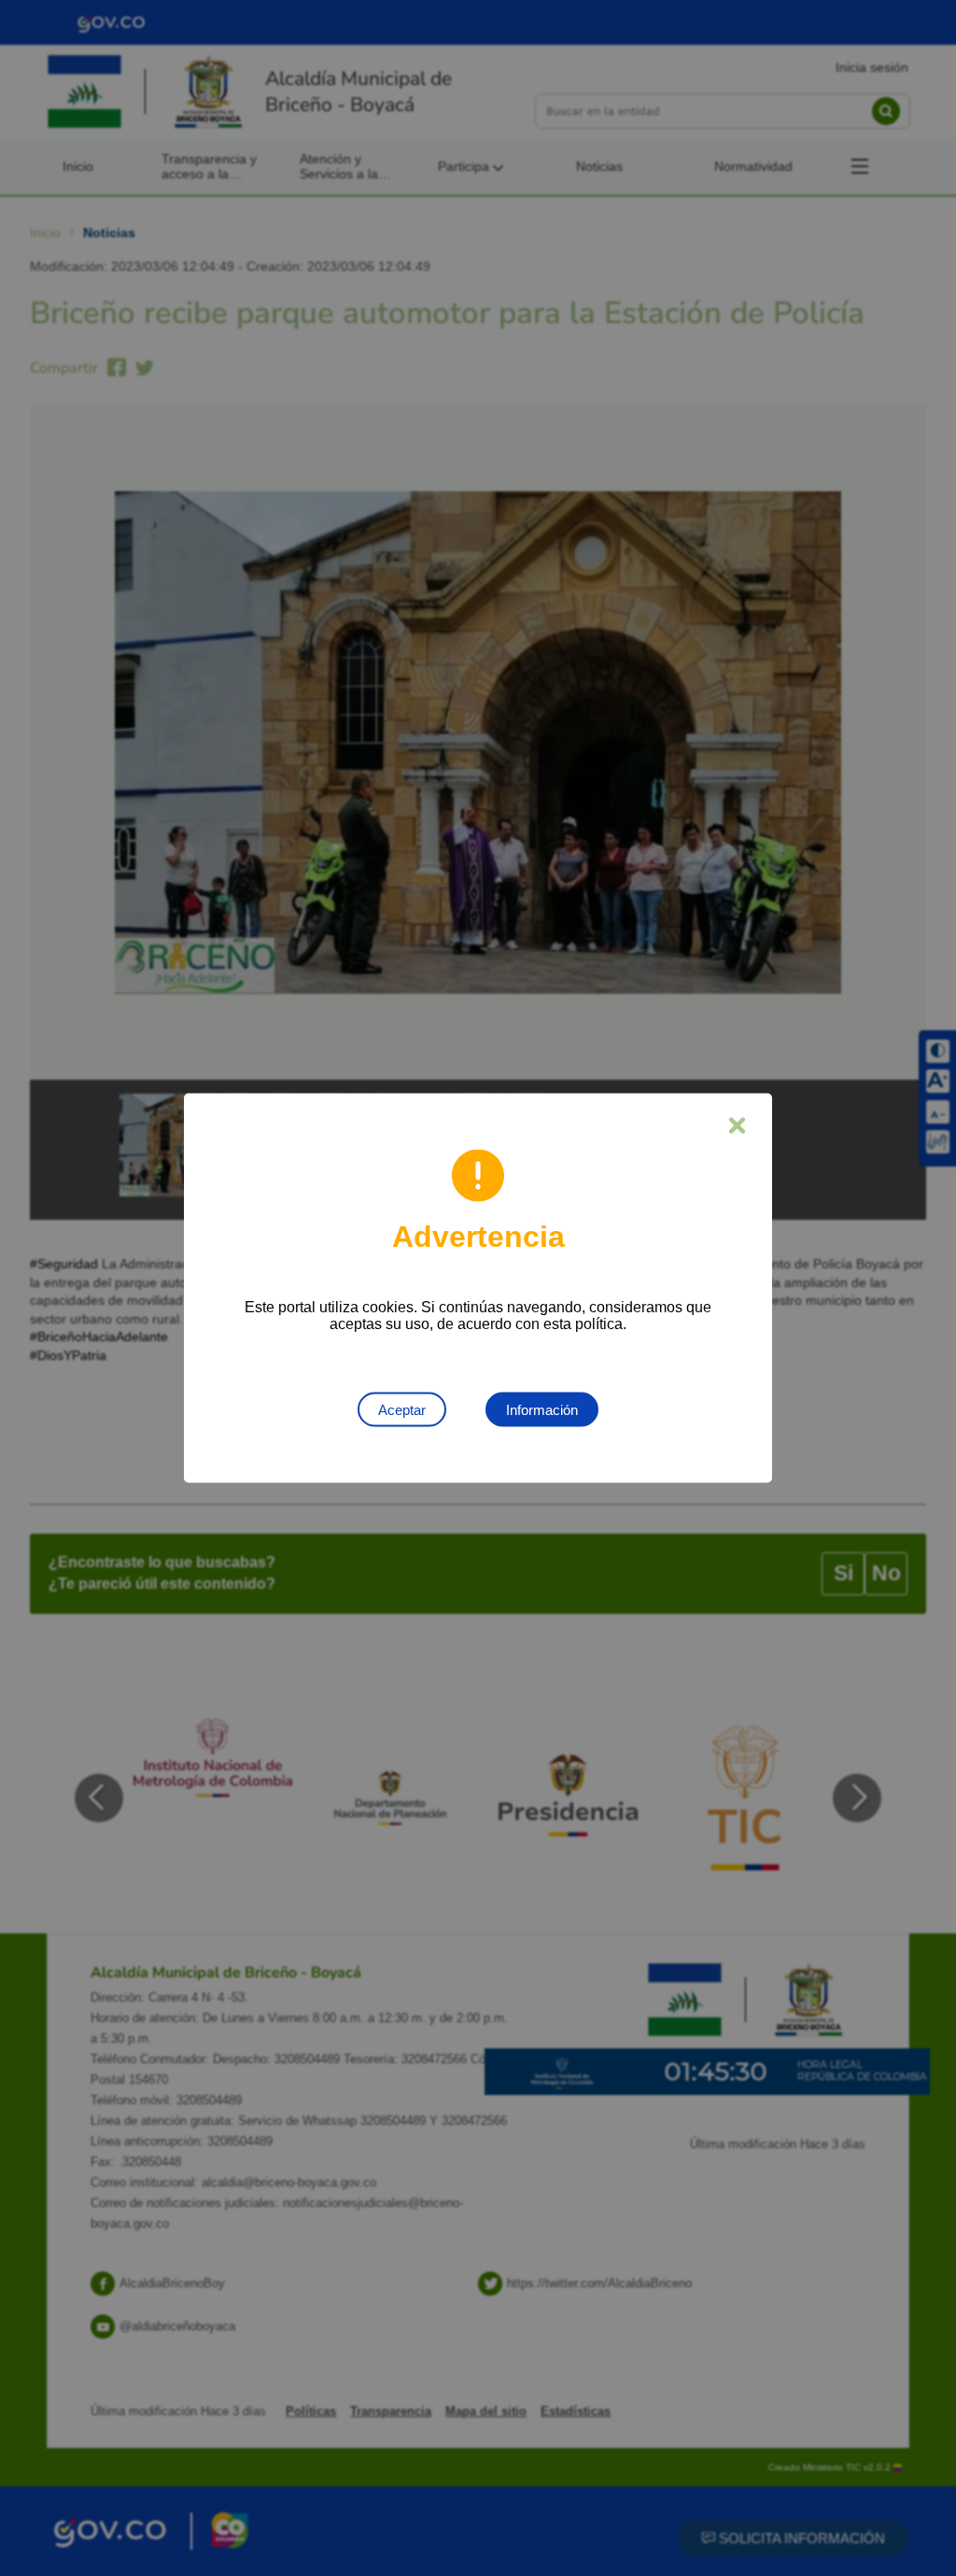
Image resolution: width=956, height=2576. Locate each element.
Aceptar (402, 1410)
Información (542, 1410)
